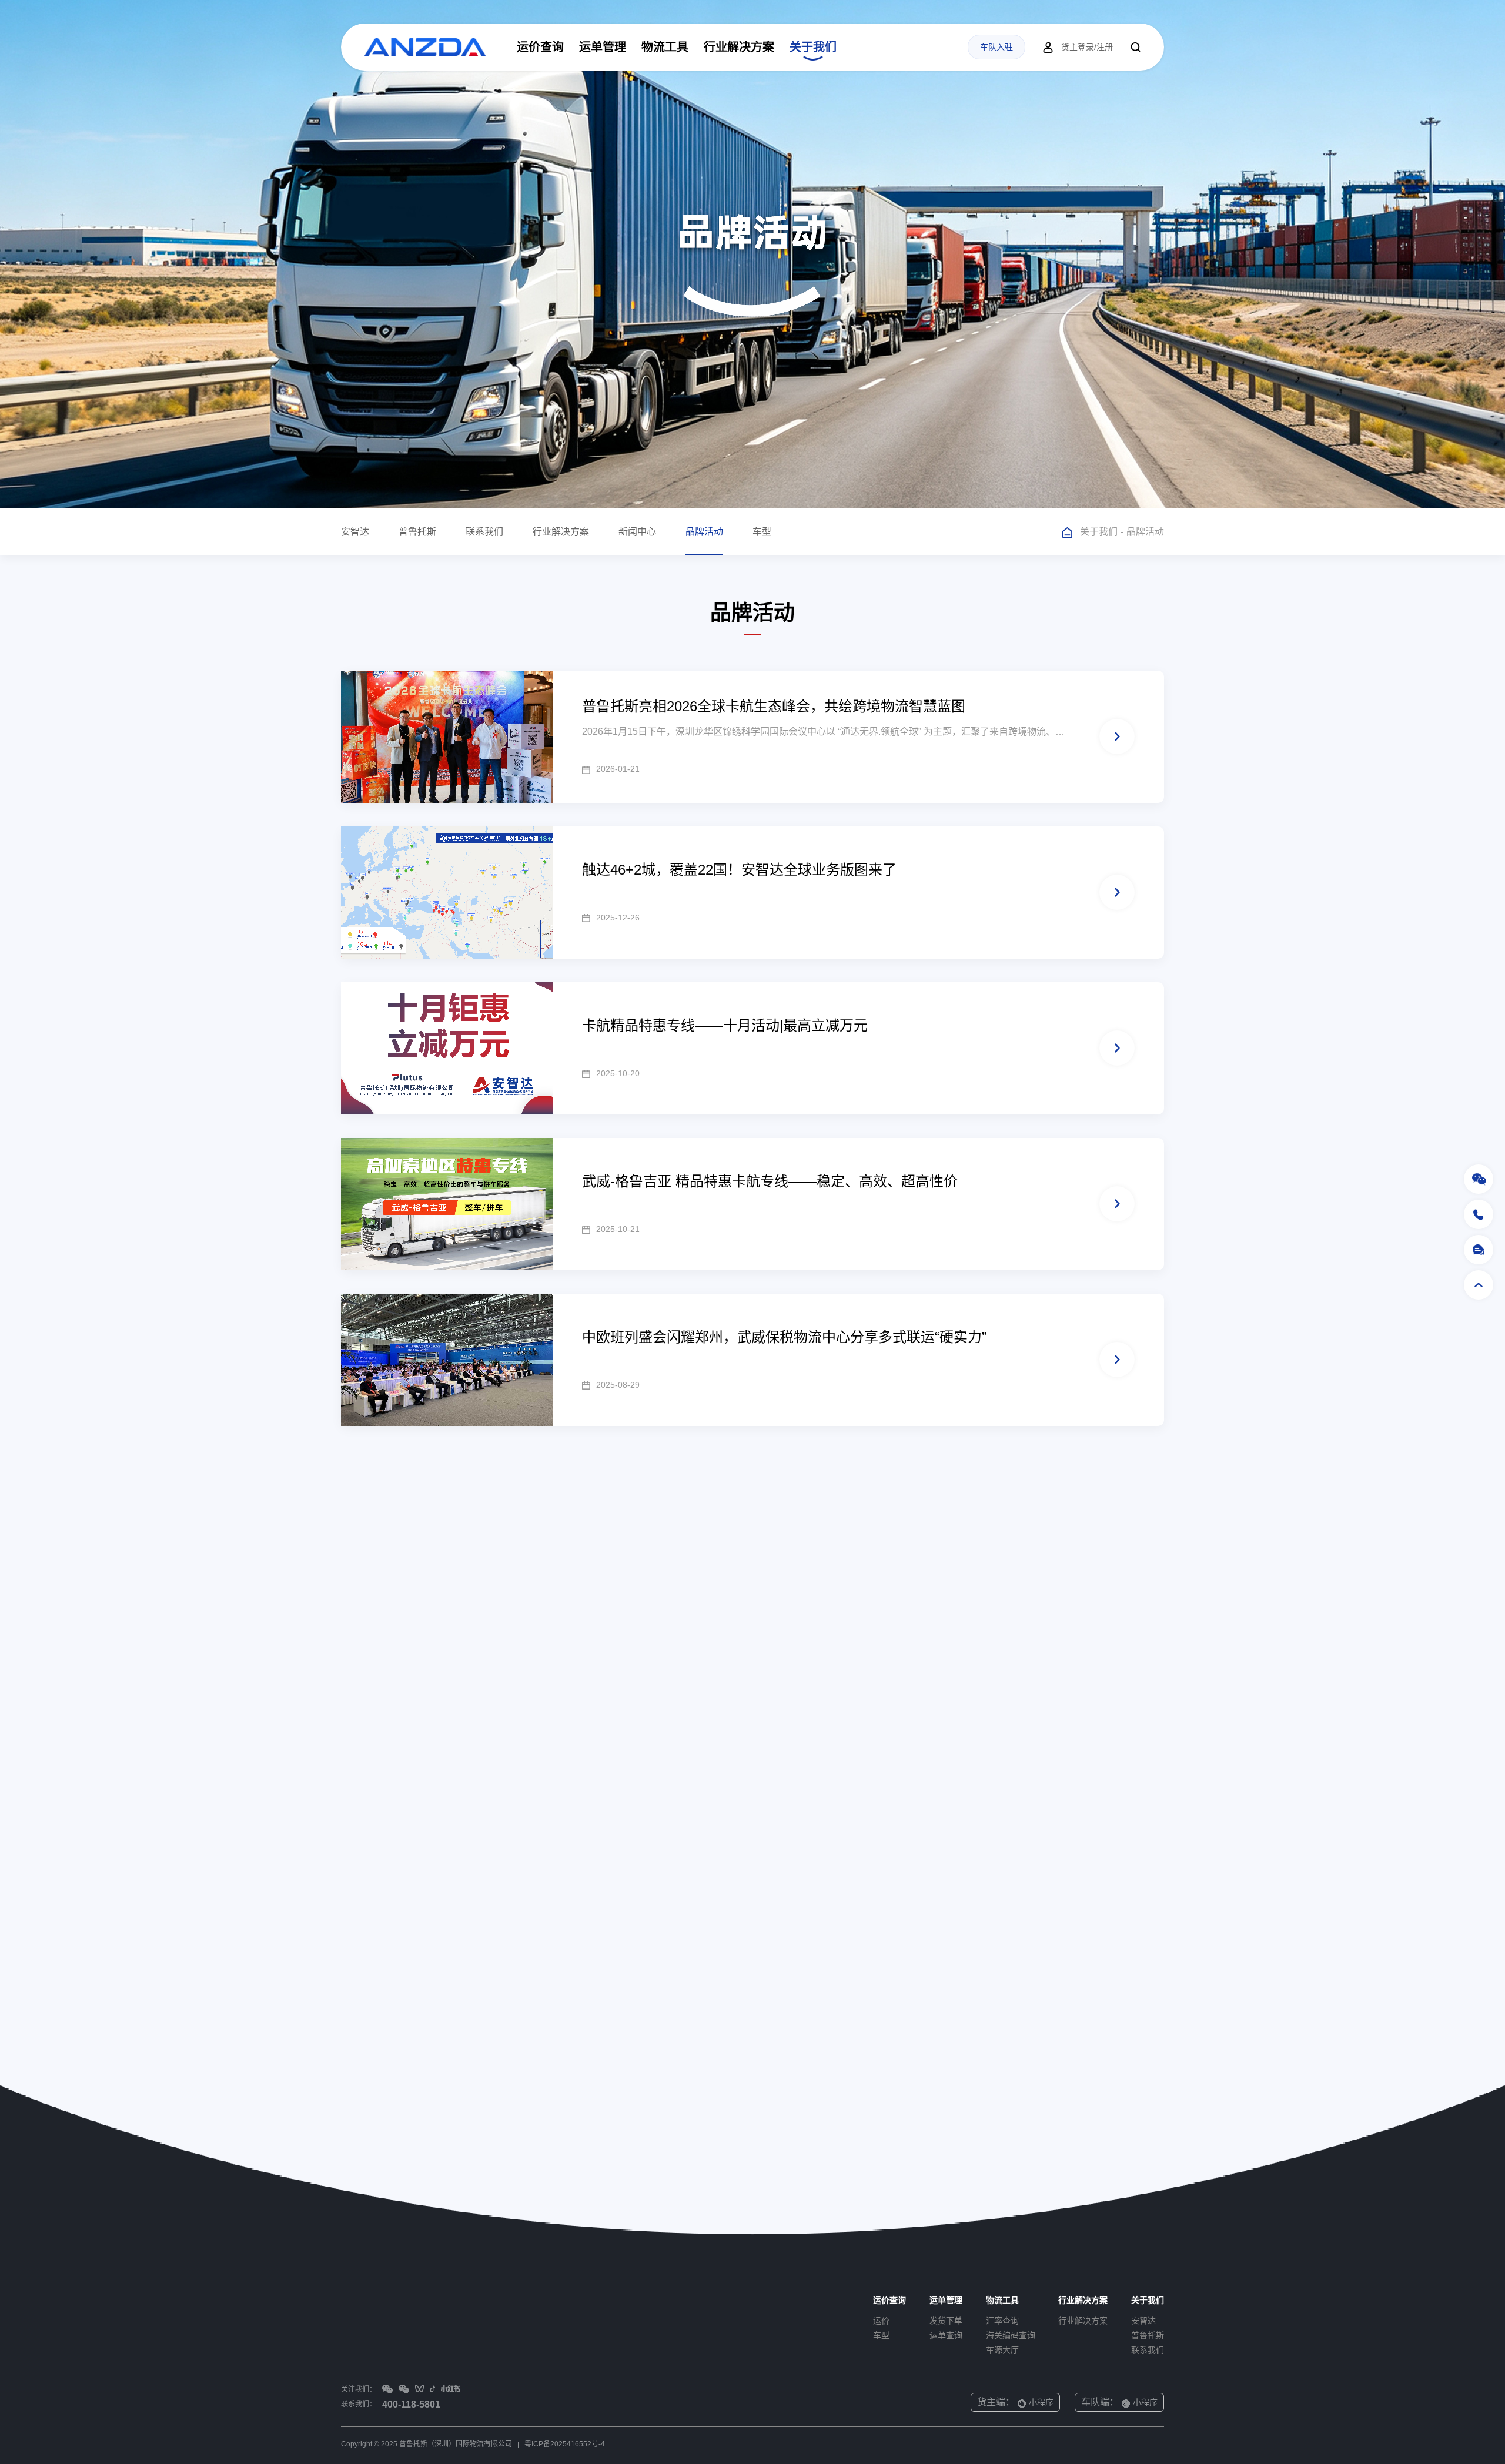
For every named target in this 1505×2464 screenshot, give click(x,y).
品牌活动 (704, 532)
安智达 (355, 532)
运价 (881, 2321)
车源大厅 (1002, 2350)
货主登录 (1078, 47)
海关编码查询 (1011, 2335)
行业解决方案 (739, 47)
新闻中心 (637, 532)
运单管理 (603, 47)
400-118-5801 (411, 2404)
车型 (762, 532)
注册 (1105, 47)
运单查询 (946, 2335)
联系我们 (484, 532)
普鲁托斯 (417, 532)
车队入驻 (996, 47)
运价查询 (540, 47)
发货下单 (946, 2321)
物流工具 (665, 47)
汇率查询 (1002, 2321)
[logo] (425, 47)
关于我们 (813, 47)
